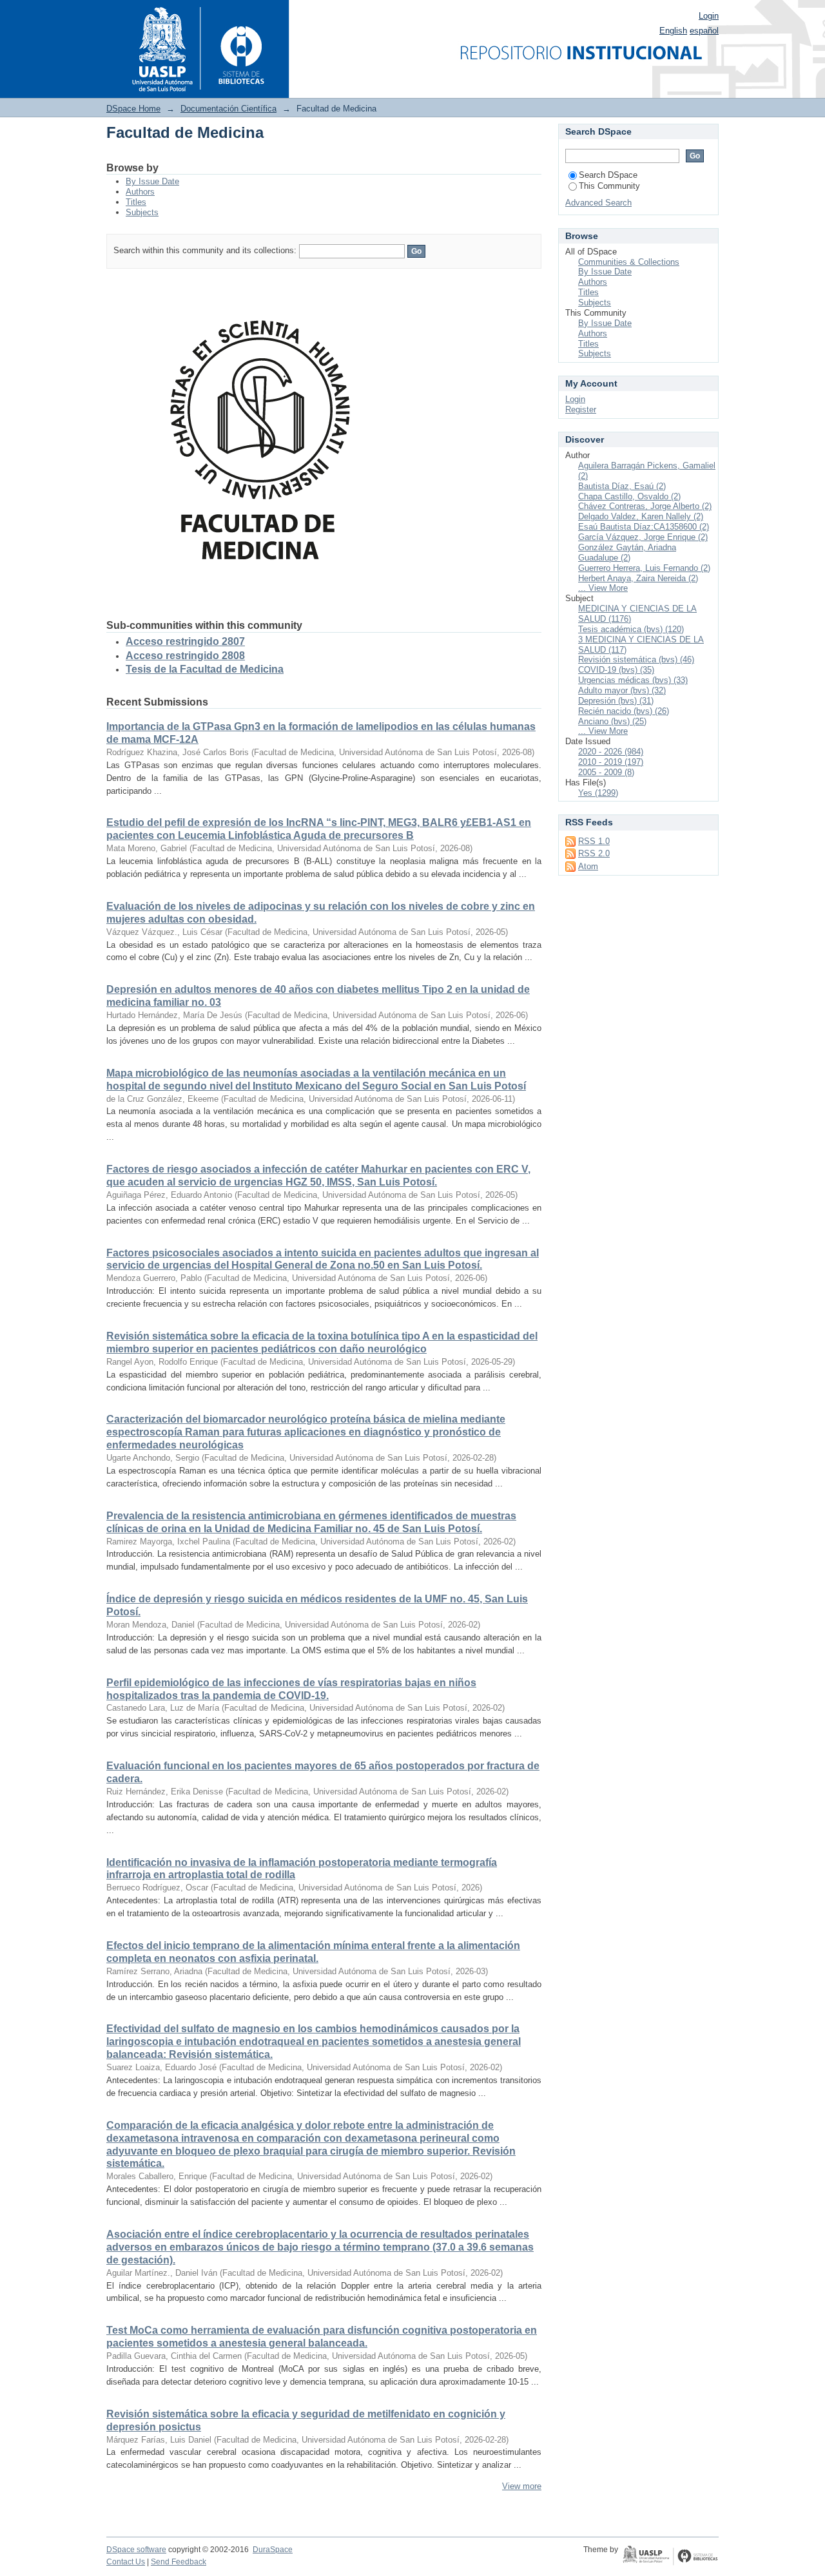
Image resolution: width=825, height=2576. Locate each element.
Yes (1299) (598, 793)
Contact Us (126, 2562)
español (704, 31)
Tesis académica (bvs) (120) (631, 629)
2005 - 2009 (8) (606, 772)
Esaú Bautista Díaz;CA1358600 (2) (644, 527)
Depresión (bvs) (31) (616, 701)
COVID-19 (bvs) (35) (616, 670)
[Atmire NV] (670, 2557)
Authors (140, 192)
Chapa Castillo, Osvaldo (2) (629, 496)
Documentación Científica (228, 109)
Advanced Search (598, 203)
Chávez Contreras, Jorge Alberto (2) (645, 506)
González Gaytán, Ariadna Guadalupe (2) (627, 553)
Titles (136, 202)
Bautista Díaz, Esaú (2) (622, 486)
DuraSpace (273, 2550)
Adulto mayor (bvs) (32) (622, 690)
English (673, 31)
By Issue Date (152, 181)
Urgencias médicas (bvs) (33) (633, 680)
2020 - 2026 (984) (611, 752)
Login (709, 16)
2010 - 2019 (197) (611, 762)
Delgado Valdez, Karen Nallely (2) (641, 516)
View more (522, 2486)
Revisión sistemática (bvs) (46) (636, 659)
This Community (609, 186)
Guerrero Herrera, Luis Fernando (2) (644, 568)
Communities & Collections (629, 262)
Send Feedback (179, 2562)
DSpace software (136, 2550)
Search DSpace (608, 175)
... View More (603, 588)
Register (581, 409)
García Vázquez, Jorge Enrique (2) (643, 537)
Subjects (142, 212)
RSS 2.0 (594, 853)
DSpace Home (133, 109)
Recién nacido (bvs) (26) (624, 711)
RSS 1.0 (594, 841)
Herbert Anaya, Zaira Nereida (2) (638, 578)
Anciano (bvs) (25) (612, 721)
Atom (588, 866)
